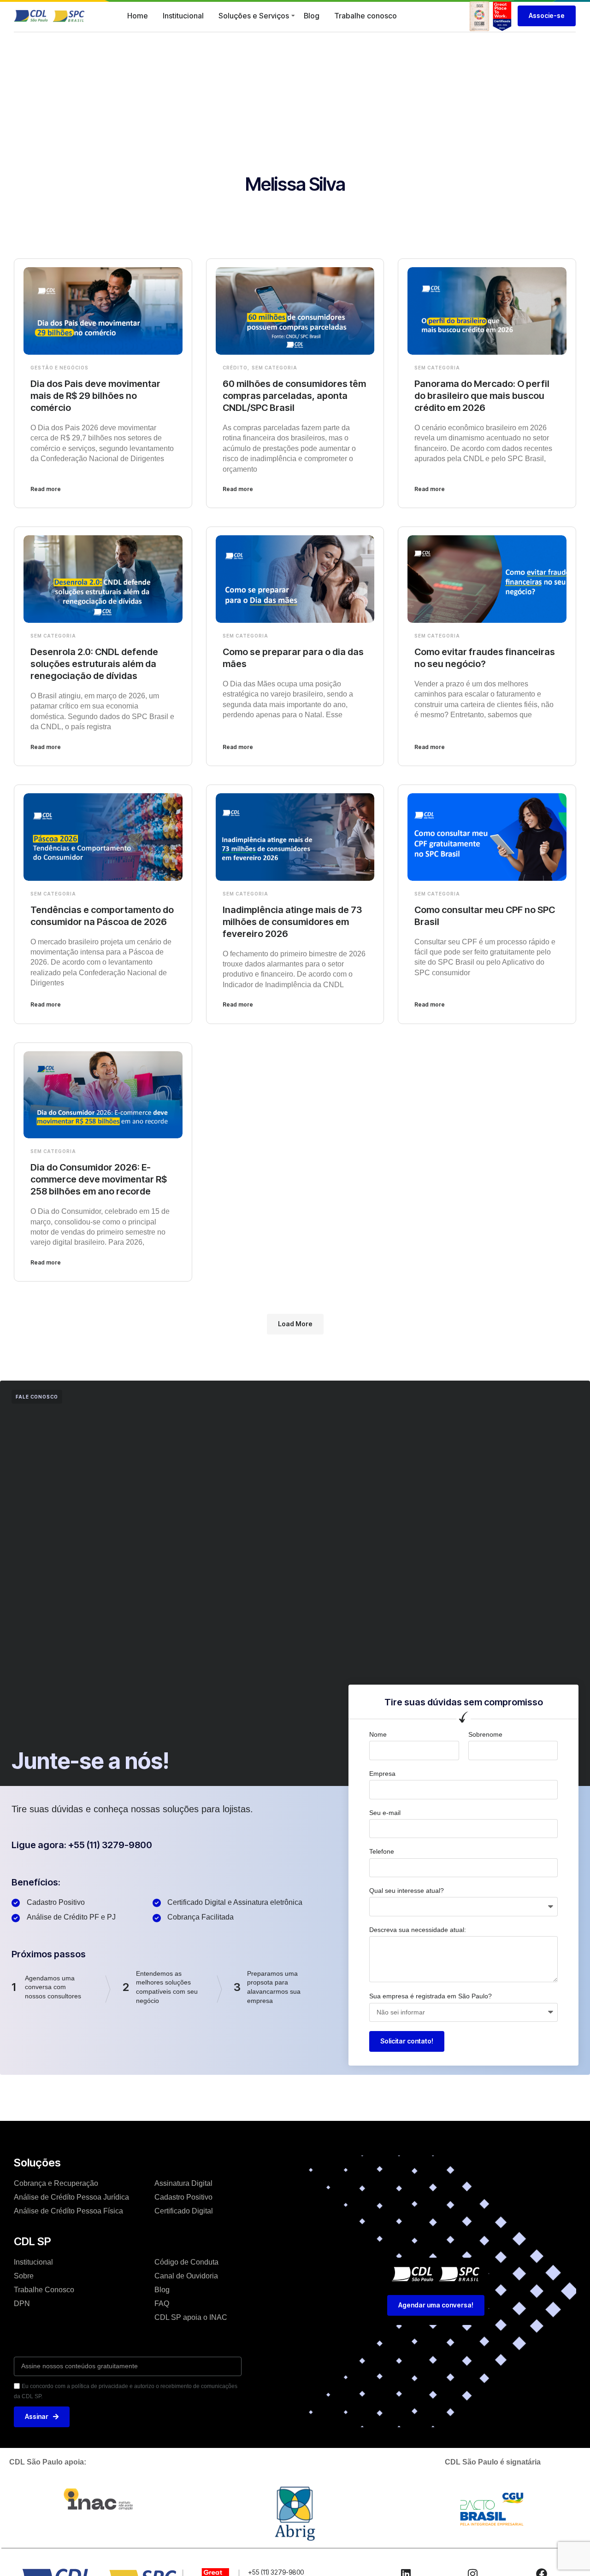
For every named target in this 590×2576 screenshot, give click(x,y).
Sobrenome (485, 1734)
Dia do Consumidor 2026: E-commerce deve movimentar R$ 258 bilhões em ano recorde (99, 1179)
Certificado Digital (184, 2211)
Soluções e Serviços (254, 16)
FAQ (162, 2304)
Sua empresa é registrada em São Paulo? (431, 1996)
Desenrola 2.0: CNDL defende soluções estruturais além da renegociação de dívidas (94, 664)
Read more (46, 489)
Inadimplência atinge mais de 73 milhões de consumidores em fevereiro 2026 (292, 922)
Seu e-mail (385, 1813)
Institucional (183, 16)
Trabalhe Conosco (44, 2290)
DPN (22, 2304)
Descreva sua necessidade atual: (418, 1930)
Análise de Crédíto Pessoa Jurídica (71, 2197)
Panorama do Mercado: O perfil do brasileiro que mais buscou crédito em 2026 (482, 396)
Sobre (24, 2276)
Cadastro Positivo (183, 2197)
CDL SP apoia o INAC (191, 2317)
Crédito (235, 368)
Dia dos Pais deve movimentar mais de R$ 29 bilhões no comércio (95, 396)
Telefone (382, 1851)
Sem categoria (274, 368)
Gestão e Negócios (59, 368)
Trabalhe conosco (366, 16)
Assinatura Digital (183, 2183)
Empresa (382, 1774)
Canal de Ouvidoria (186, 2276)
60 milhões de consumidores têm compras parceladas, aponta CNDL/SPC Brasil (294, 396)
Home (138, 16)
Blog (312, 16)
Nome (378, 1734)
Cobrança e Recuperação (56, 2183)
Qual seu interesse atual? (407, 1891)
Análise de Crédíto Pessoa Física (68, 2211)
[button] (295, 1324)
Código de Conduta (186, 2262)
